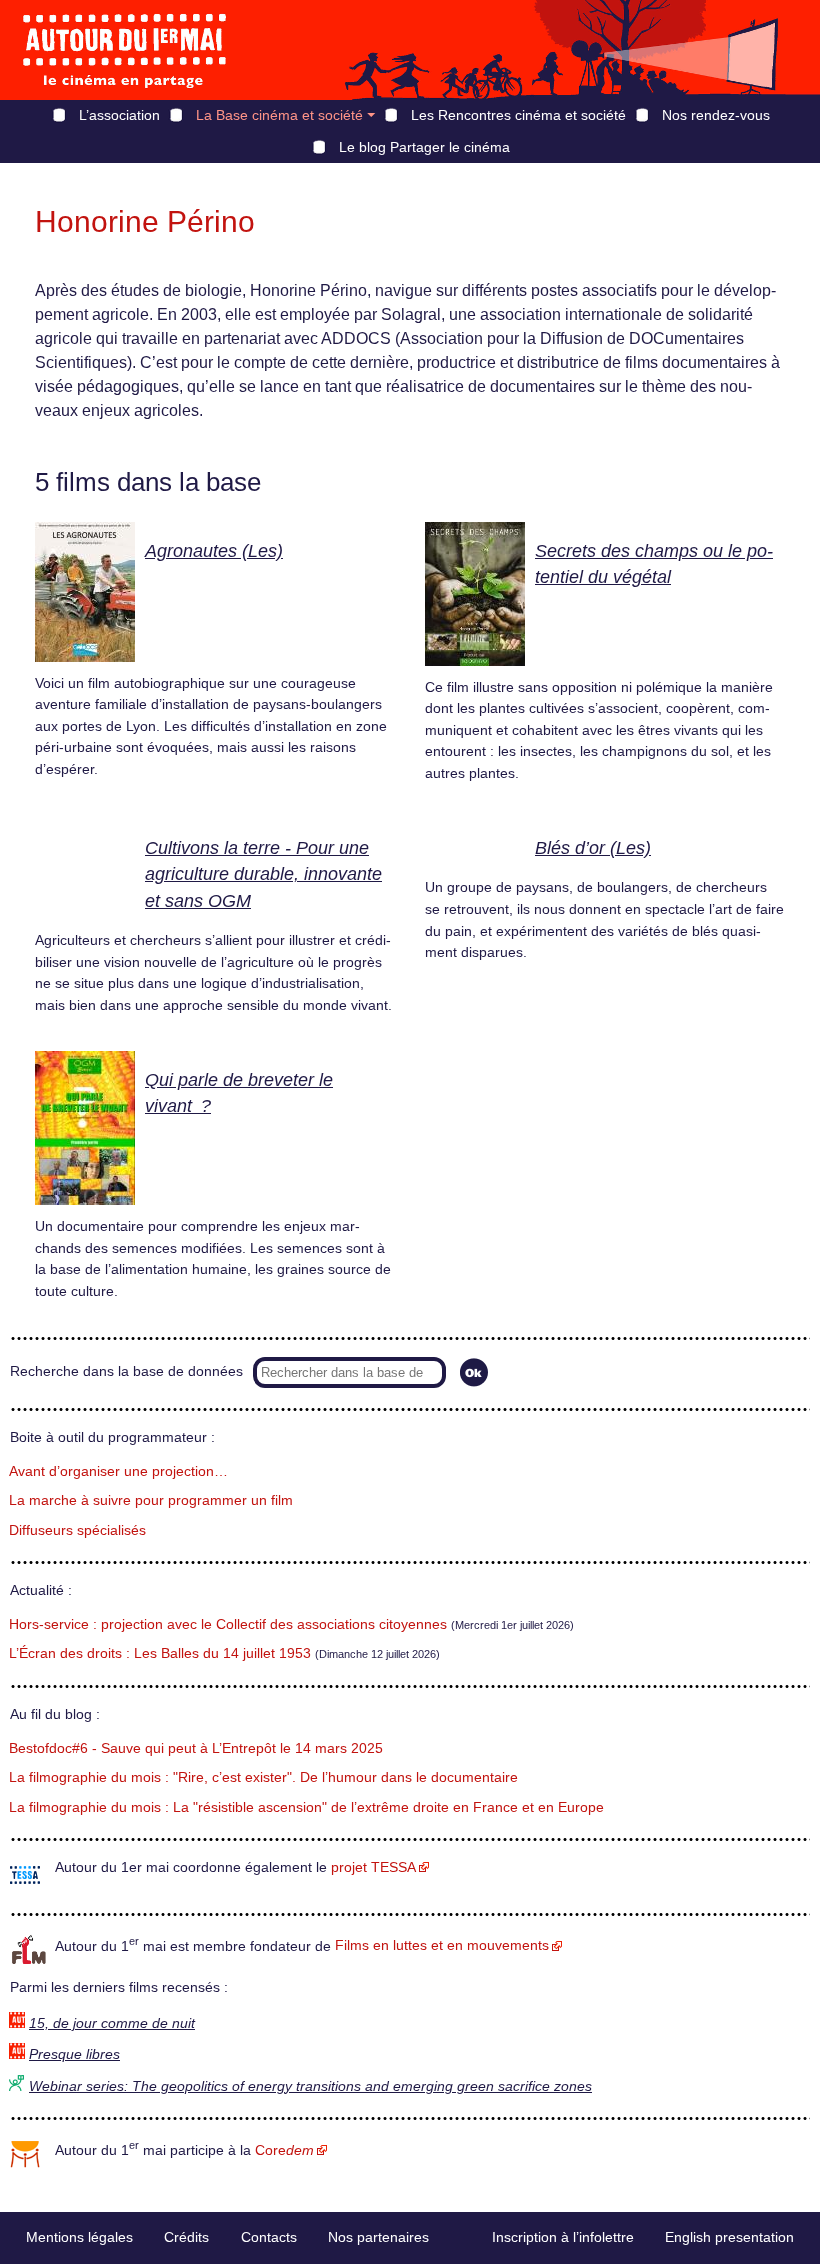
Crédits (186, 2237)
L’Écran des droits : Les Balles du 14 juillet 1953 (160, 1653)
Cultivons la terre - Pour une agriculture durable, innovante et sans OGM (263, 874)
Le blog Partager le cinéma (424, 147)
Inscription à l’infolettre (563, 2237)
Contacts (269, 2237)
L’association (119, 115)
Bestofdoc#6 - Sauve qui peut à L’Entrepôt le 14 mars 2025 (196, 1748)
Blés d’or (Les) (593, 848)
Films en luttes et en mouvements (442, 1945)
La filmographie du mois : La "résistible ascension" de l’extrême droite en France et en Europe (306, 1807)
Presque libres (74, 2054)
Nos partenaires (378, 2237)
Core (284, 2150)
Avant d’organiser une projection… (118, 1471)
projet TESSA (373, 1867)
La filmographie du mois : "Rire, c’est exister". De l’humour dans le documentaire (263, 1777)
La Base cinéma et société (279, 115)
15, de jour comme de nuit (112, 2023)
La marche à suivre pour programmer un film (151, 1500)
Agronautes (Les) (214, 551)
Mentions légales (79, 2237)
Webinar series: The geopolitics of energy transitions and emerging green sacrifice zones (310, 2086)
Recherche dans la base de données (126, 1371)
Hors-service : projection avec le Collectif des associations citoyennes (228, 1624)
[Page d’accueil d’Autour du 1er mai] (125, 50)
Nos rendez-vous (716, 115)
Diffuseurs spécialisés (77, 1530)
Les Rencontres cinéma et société (518, 115)
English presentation (729, 2237)
